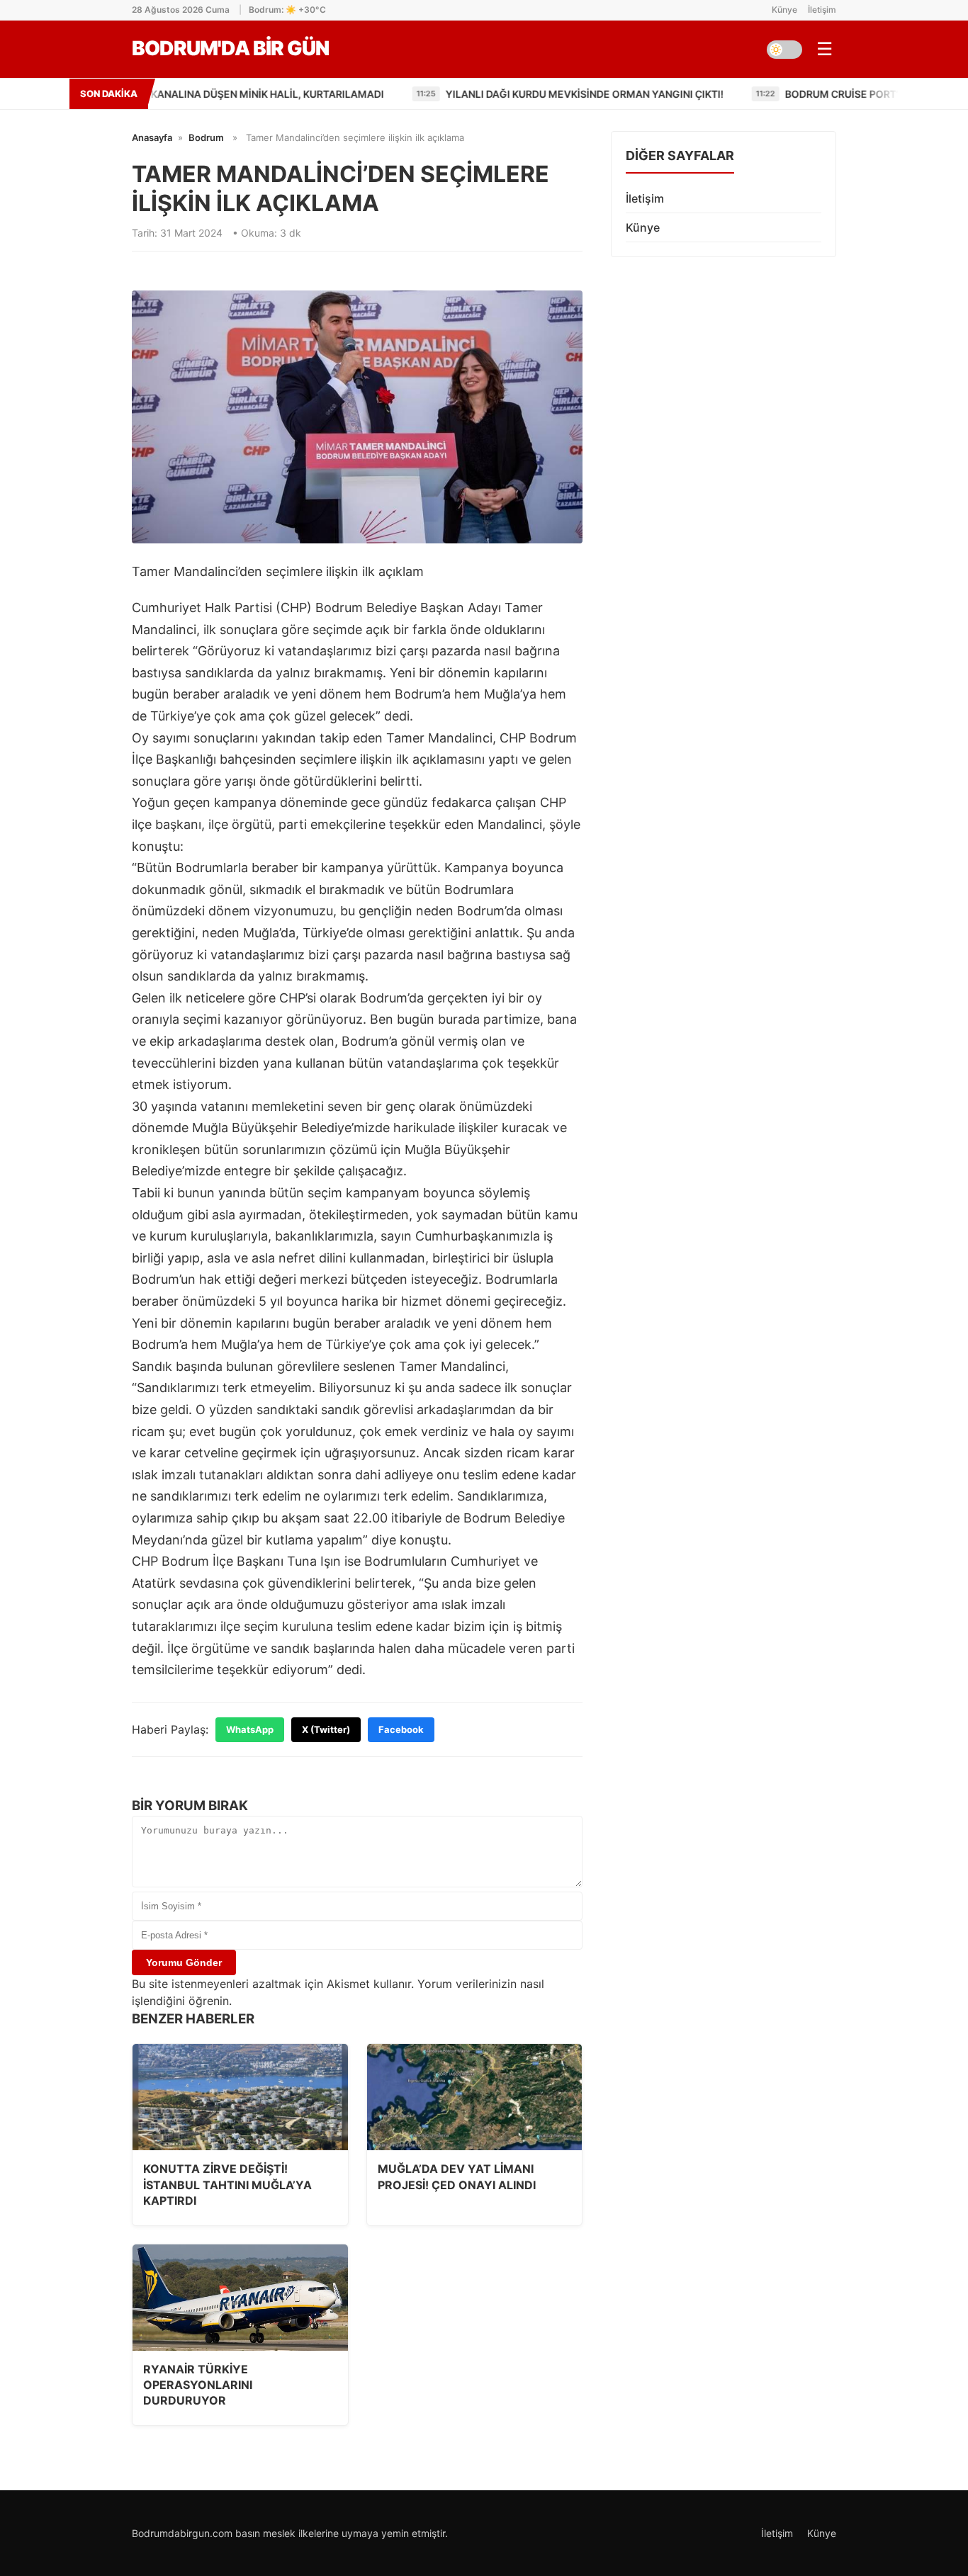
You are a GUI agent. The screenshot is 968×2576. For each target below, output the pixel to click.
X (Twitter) (326, 1729)
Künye (784, 10)
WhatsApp (250, 1729)
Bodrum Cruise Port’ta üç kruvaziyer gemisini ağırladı (793, 94)
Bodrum (206, 137)
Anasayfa (152, 137)
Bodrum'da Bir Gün (230, 48)
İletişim (822, 10)
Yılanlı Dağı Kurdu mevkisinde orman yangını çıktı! (440, 94)
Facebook (401, 1729)
